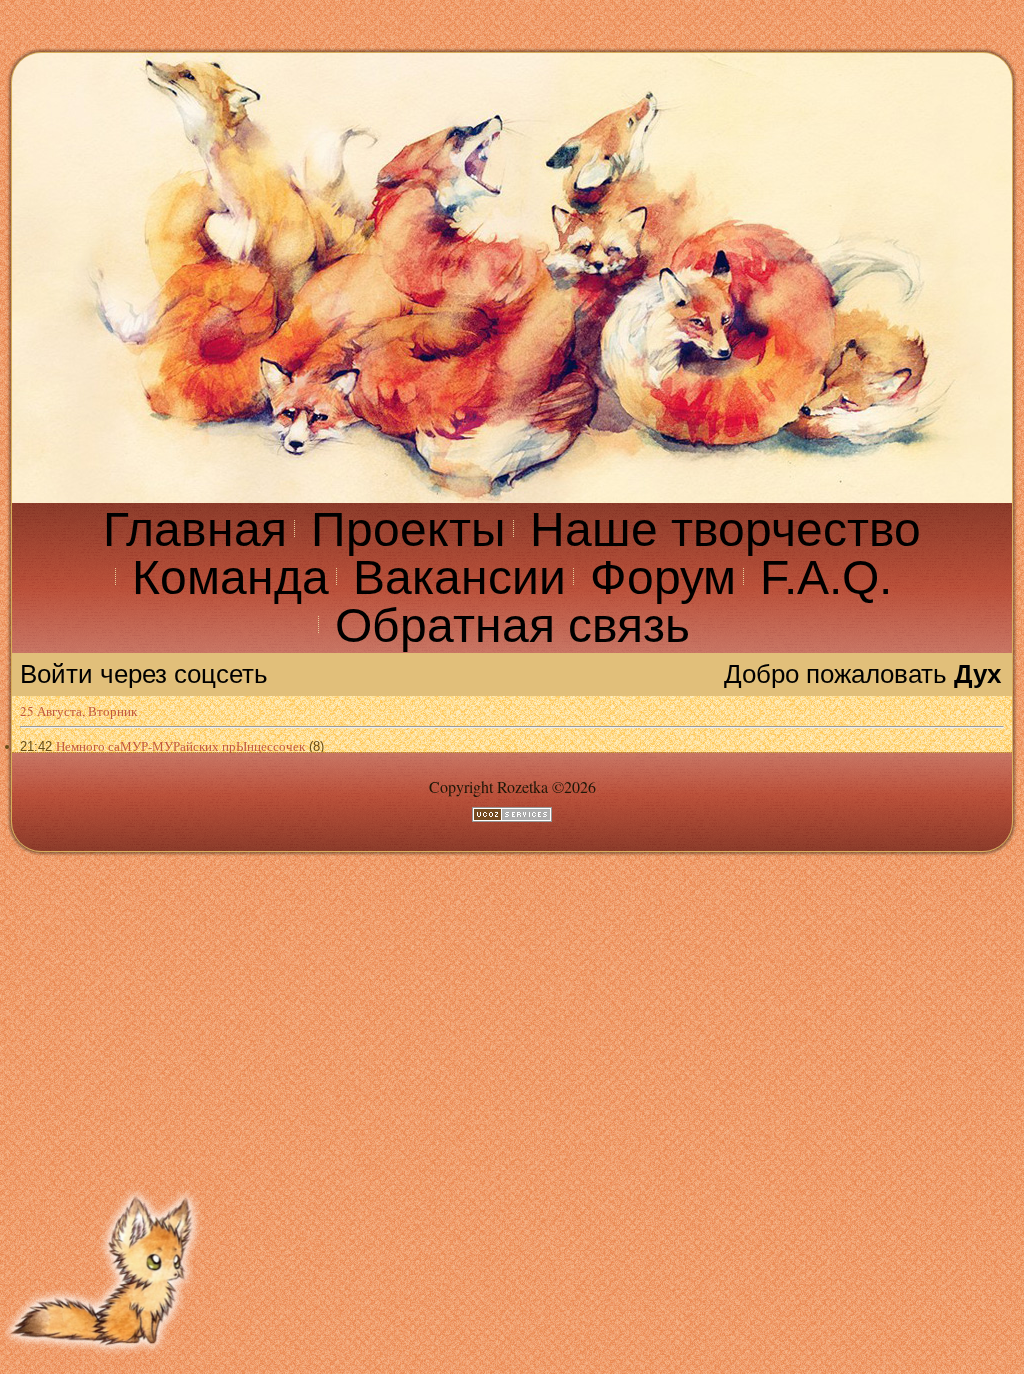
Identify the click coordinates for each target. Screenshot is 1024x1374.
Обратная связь (512, 625)
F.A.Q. (826, 577)
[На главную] (512, 278)
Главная (195, 529)
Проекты (408, 529)
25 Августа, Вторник (78, 711)
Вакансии (459, 577)
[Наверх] (105, 1361)
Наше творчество (725, 529)
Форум (663, 577)
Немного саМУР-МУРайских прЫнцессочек (180, 746)
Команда (230, 577)
